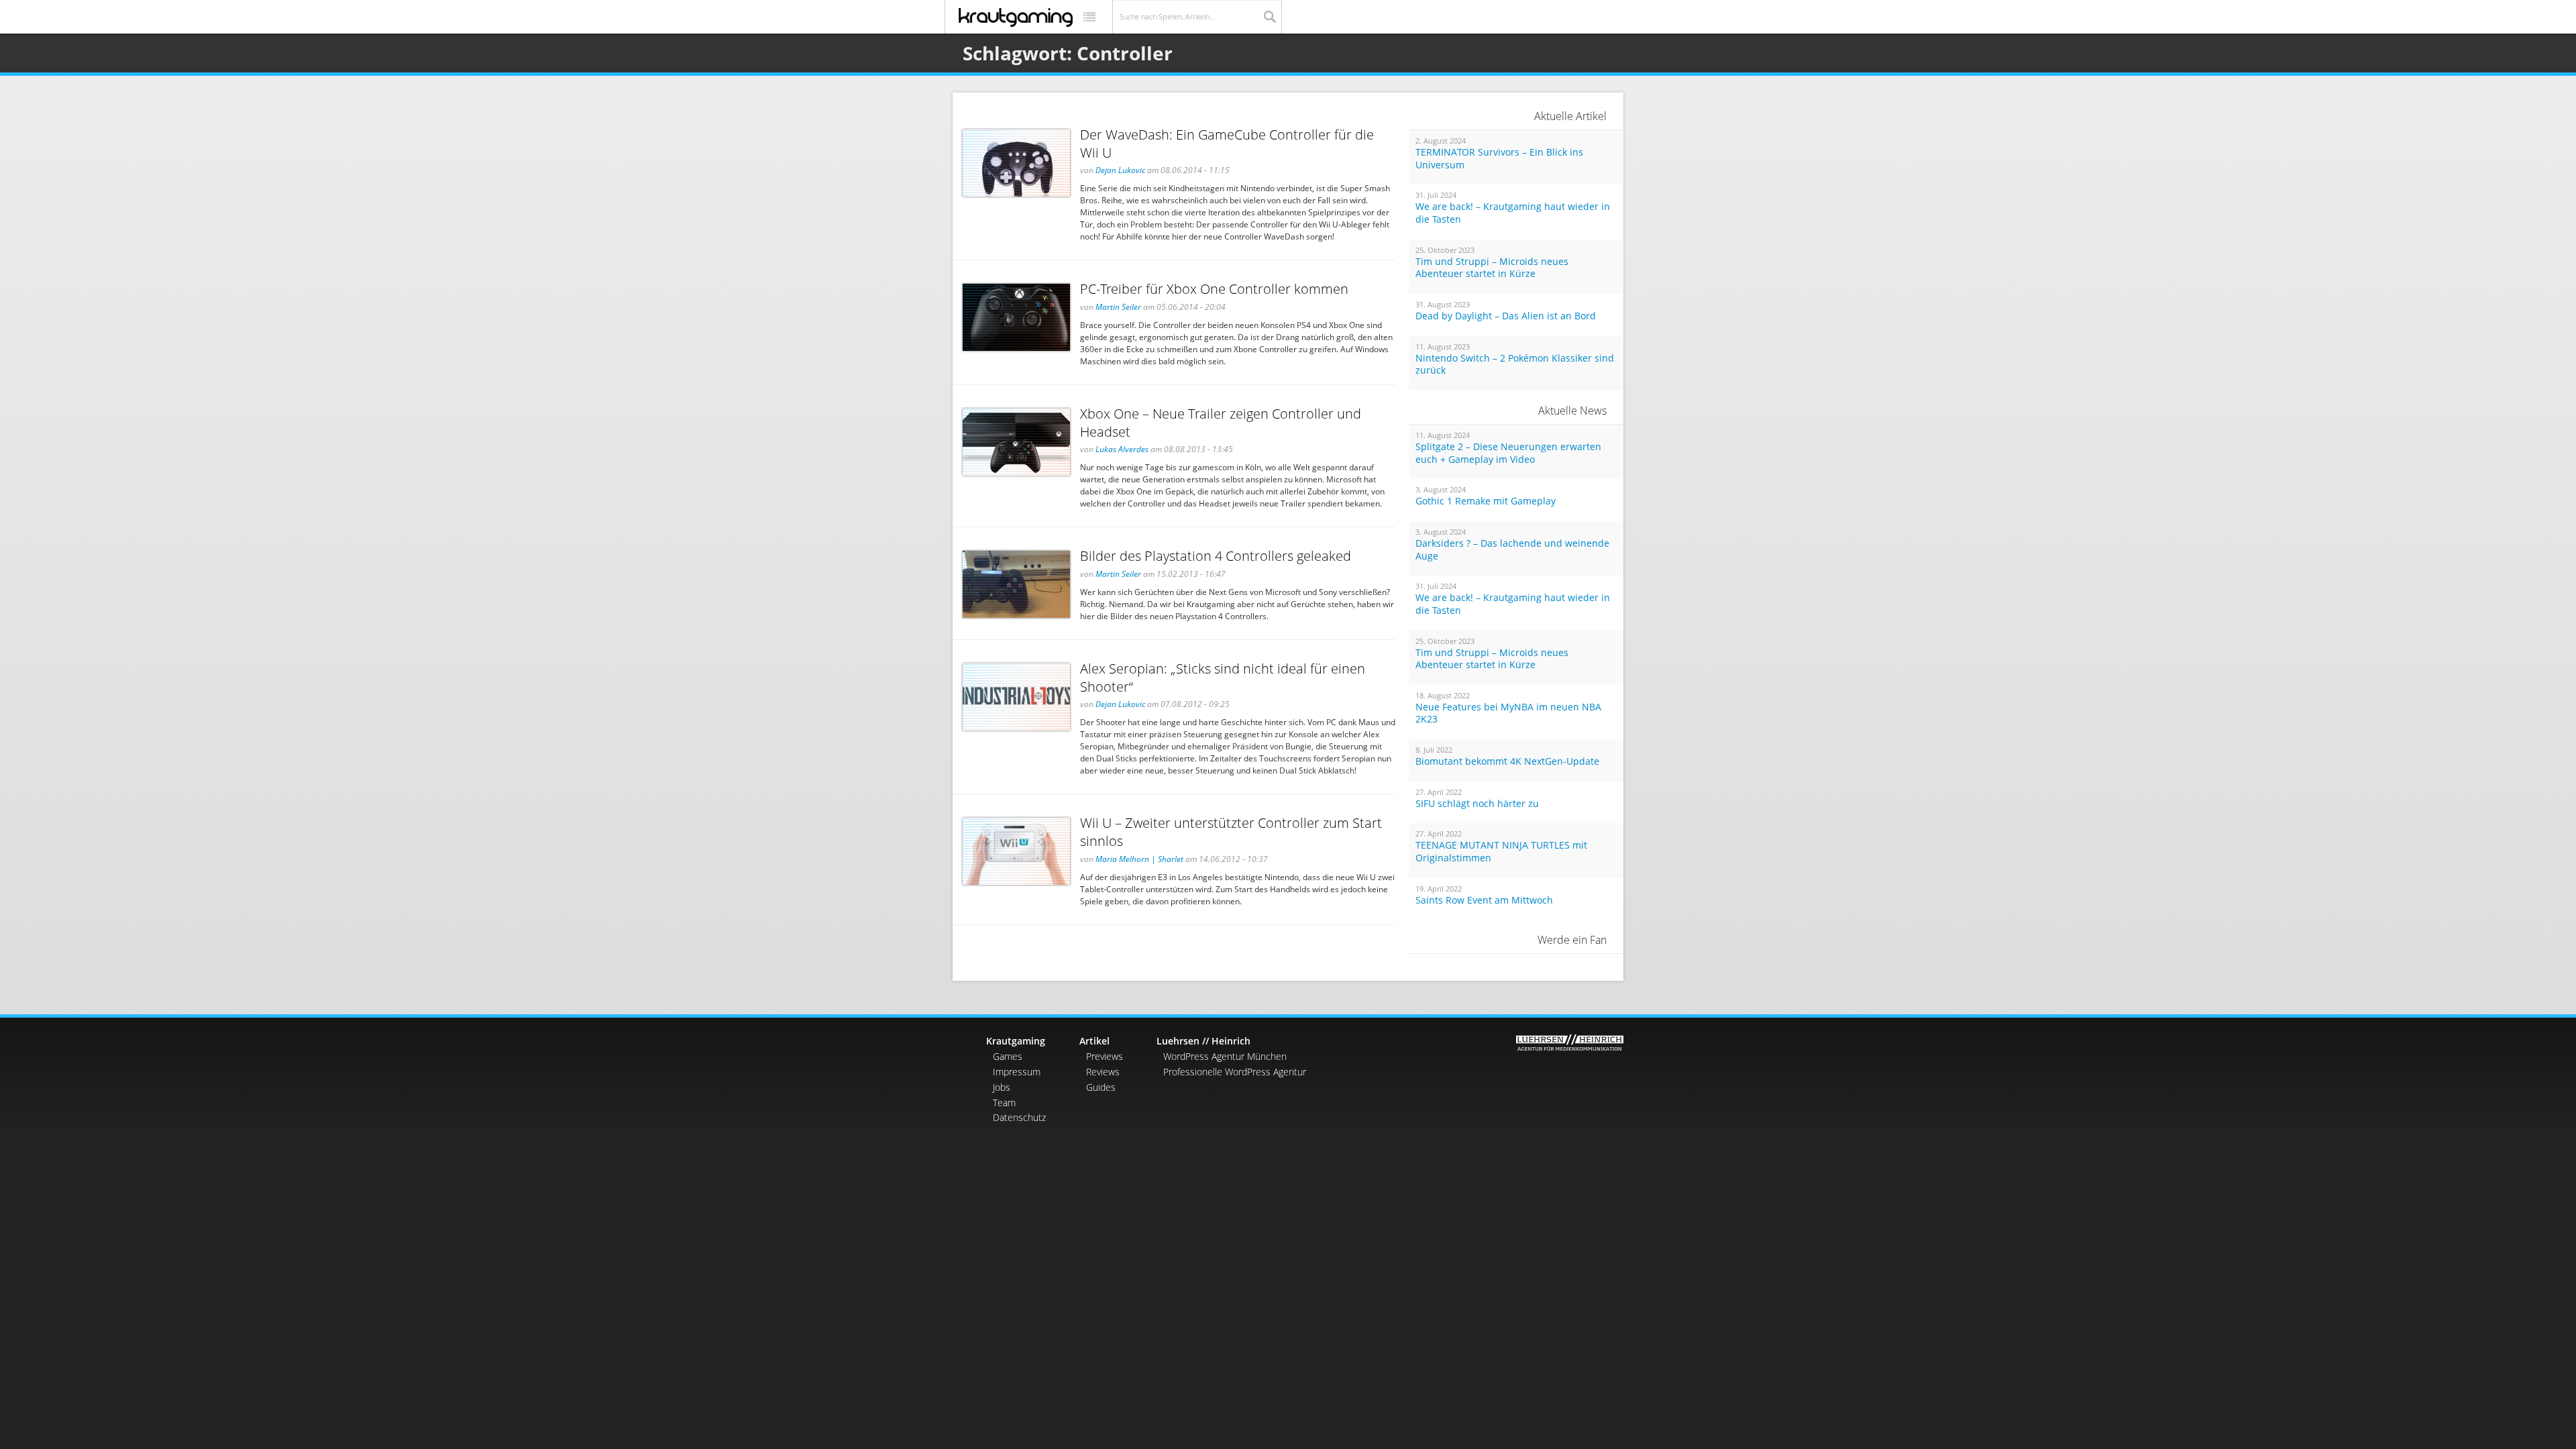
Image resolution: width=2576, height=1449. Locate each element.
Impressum (1017, 1072)
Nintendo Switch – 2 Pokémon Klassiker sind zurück (1515, 365)
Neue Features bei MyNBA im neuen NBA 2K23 (1508, 713)
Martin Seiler (1118, 307)
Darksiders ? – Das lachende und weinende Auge (1512, 550)
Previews (1105, 1056)
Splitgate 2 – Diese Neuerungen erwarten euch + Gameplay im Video (1508, 453)
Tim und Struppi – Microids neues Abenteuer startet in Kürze (1492, 268)
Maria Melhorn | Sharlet (1139, 859)
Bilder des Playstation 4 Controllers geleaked (1216, 556)
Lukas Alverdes (1122, 449)
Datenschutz (1019, 1117)
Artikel (1094, 1041)
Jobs (1002, 1087)
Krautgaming (1016, 1041)
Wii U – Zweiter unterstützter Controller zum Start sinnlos (1231, 832)
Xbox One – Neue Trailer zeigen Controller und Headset (1221, 423)
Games (1008, 1056)
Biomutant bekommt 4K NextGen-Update (1507, 761)
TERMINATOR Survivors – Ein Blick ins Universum (1499, 159)
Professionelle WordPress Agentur (1235, 1072)
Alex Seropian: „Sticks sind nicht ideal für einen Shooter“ (1223, 678)
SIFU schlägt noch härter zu (1477, 804)
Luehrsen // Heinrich (1203, 1041)
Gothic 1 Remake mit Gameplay (1486, 501)
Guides (1101, 1087)
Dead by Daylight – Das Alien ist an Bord (1506, 316)
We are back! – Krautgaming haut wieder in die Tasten (1513, 213)
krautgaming (1016, 17)
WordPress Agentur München (1225, 1056)
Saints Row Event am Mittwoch (1484, 900)
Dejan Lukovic (1120, 170)
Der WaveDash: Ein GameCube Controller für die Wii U (1227, 144)
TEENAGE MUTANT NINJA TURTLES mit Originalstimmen (1501, 852)
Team (1004, 1103)
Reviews (1103, 1072)
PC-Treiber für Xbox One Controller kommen (1214, 289)
